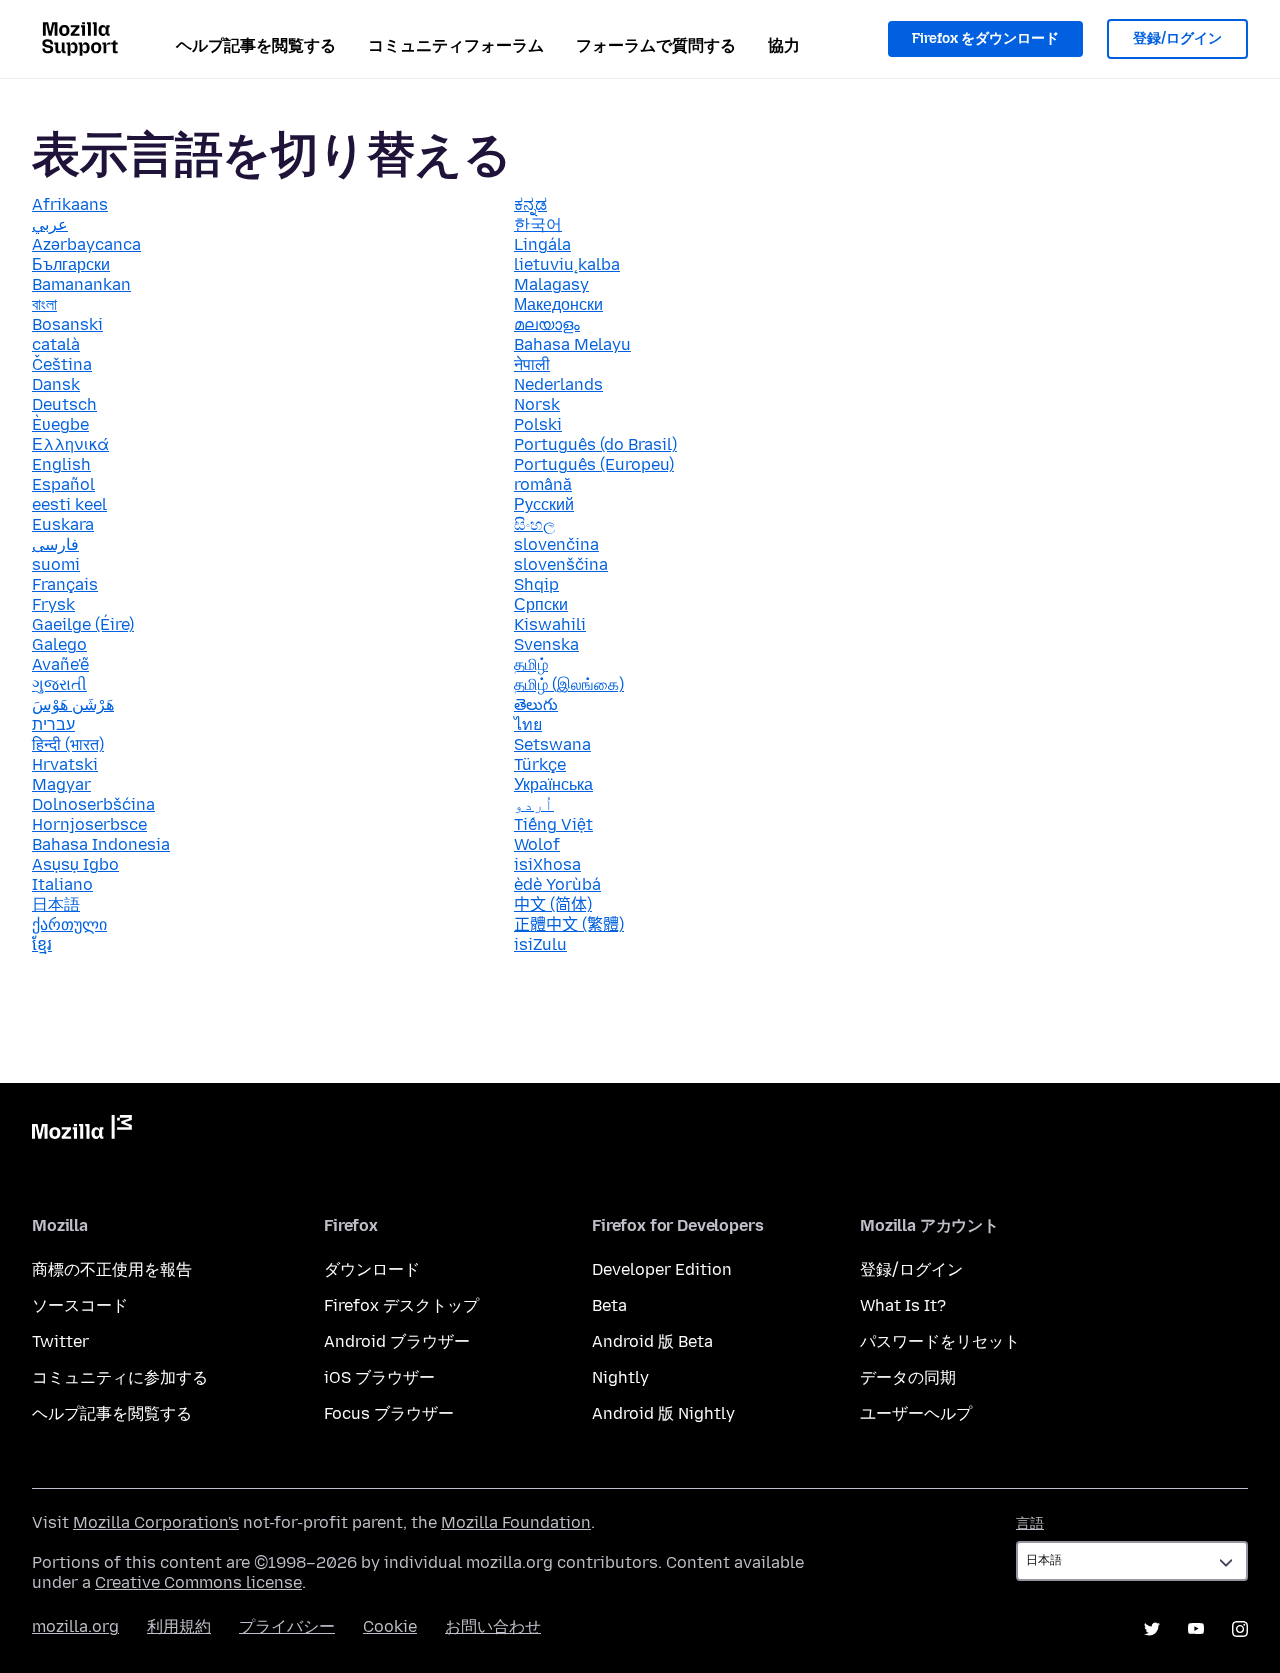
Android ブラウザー (397, 1341)
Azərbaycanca (86, 244)
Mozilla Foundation (516, 1522)
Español (63, 484)
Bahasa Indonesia (101, 844)
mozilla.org (75, 1626)
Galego (59, 644)
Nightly (620, 1377)
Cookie (390, 1626)
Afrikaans (70, 204)
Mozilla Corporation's (156, 1522)
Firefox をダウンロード (985, 38)
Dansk (56, 384)
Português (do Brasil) (595, 444)
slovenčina (556, 544)
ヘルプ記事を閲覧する (256, 45)
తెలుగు (536, 704)
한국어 (538, 224)
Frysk (53, 604)
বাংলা (44, 304)
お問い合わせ (493, 1626)
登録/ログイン (1177, 38)
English (61, 464)
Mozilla (82, 1131)
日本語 (56, 904)
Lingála (542, 244)
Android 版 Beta (652, 1341)
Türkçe (540, 764)
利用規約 (179, 1626)
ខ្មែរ (42, 944)
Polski (538, 424)
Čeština (62, 364)
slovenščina (561, 564)
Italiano (62, 884)
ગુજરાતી (59, 684)
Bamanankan (81, 284)
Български (71, 264)
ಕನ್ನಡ (530, 204)
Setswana (552, 744)
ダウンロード (372, 1269)
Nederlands (558, 384)
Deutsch (64, 404)
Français (65, 584)
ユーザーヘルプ (916, 1413)
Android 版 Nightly (663, 1413)
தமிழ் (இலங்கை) (569, 684)
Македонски (558, 304)
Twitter (60, 1341)
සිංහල (534, 524)
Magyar (61, 784)
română (543, 484)
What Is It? (903, 1305)
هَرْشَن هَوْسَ (73, 704)
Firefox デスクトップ (401, 1305)
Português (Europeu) (594, 464)
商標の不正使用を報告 (112, 1269)
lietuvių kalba (567, 264)
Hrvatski (65, 764)
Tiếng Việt (553, 824)
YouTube (1196, 1629)
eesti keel (69, 504)
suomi (56, 564)
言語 (1030, 1523)
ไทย (528, 724)
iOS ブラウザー (379, 1377)
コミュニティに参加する (120, 1377)
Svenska (546, 644)
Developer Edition (662, 1269)
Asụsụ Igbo (75, 864)
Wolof (537, 844)
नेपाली (532, 364)
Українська (553, 784)
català (56, 344)
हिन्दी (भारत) (68, 744)
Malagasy (551, 284)
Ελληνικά (70, 444)
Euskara (63, 524)
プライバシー (287, 1626)
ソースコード (80, 1305)
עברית (53, 724)
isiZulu (540, 944)
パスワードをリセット (940, 1341)
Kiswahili (550, 624)
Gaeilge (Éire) (83, 624)
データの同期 (908, 1377)
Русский (544, 504)
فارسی (55, 544)
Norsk (537, 404)
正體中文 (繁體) (569, 924)
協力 (784, 45)
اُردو (534, 804)
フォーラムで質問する (656, 45)
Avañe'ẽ (60, 664)
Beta (609, 1305)
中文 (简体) (553, 904)
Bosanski (67, 324)
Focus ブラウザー (389, 1413)
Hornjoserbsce (89, 824)
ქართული (69, 924)
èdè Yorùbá (557, 884)
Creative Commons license (198, 1582)
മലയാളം (547, 324)
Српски (541, 604)
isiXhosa (547, 864)
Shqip (536, 584)
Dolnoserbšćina (93, 804)
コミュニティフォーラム (456, 45)
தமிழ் (531, 664)
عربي (50, 224)
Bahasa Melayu (572, 344)
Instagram (1240, 1629)
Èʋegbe (60, 424)
